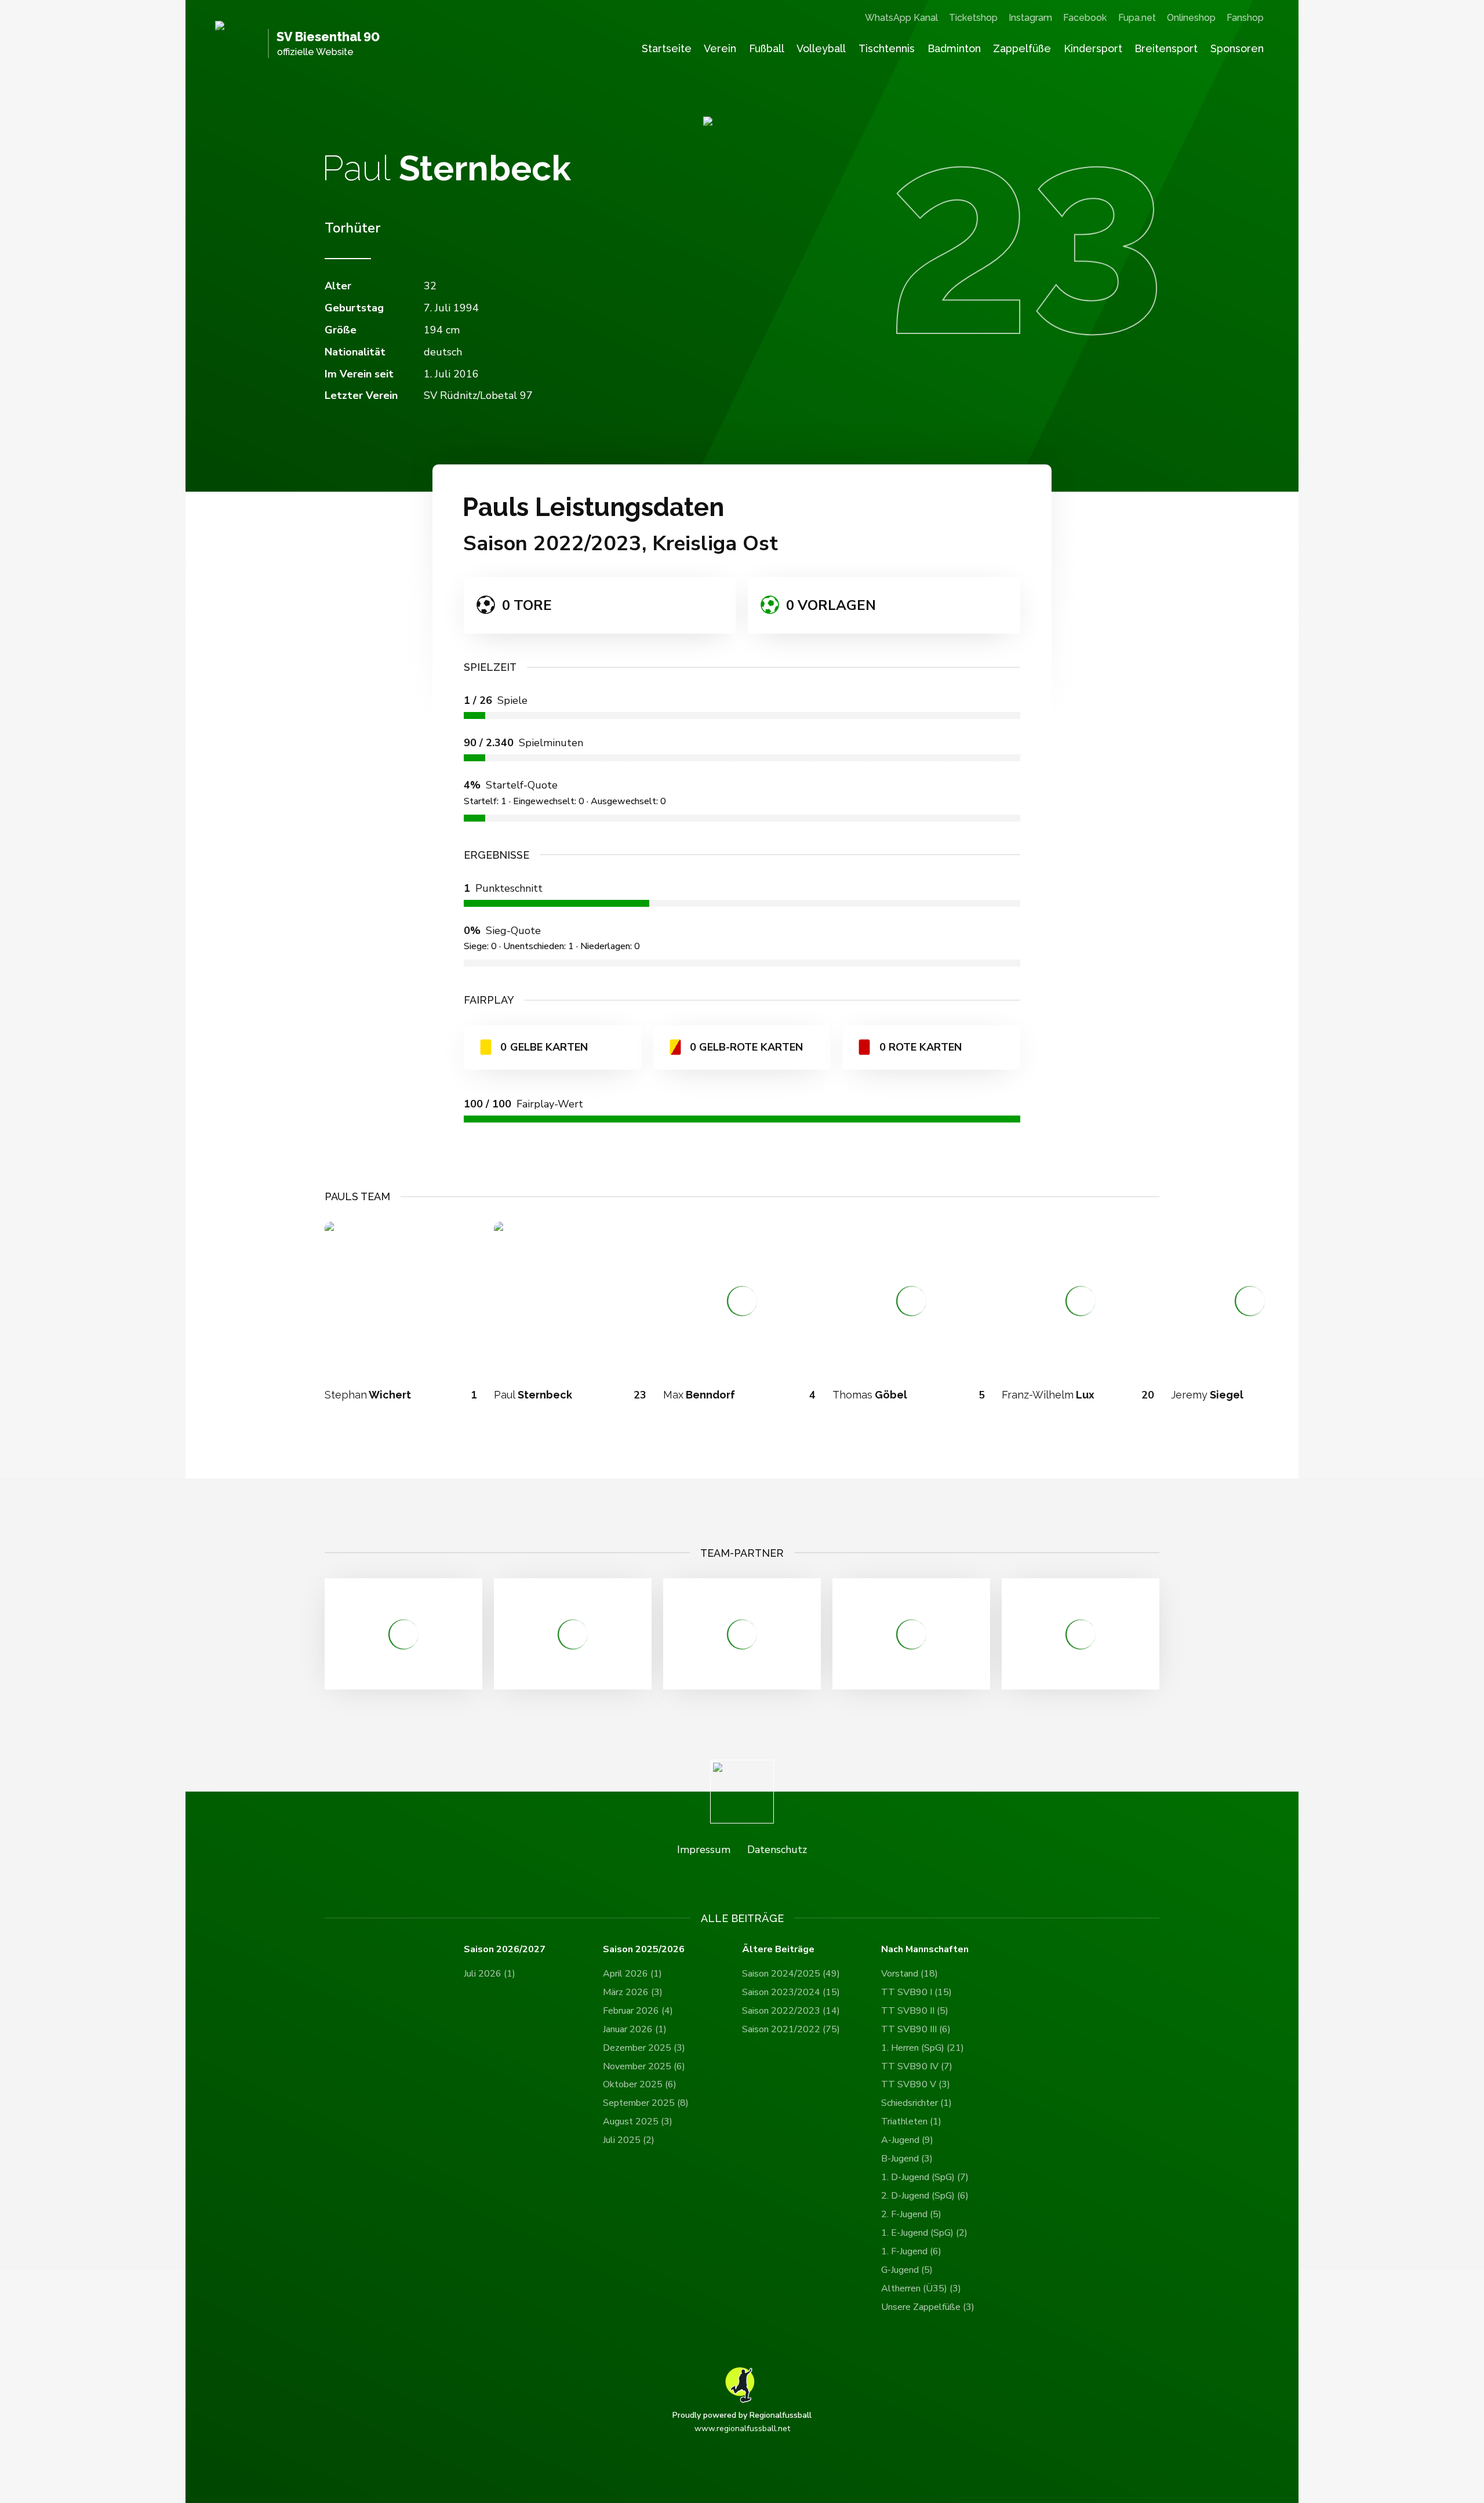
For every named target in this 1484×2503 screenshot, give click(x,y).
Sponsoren (1237, 48)
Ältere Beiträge (778, 1950)
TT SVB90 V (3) (916, 2084)
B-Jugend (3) (907, 2159)
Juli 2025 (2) (629, 2140)
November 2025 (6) (644, 2066)
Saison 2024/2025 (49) (791, 1974)
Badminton (954, 48)
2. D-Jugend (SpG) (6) (925, 2196)
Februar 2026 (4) (638, 2011)
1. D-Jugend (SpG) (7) (925, 2177)
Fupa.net (1137, 18)
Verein (720, 48)
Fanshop (1245, 18)
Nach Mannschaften (925, 1950)
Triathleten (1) (911, 2121)
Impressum (704, 1850)
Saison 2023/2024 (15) (791, 1992)
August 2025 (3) (638, 2121)
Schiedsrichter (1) (916, 2103)
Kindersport (1093, 48)
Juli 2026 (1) (490, 1974)
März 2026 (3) (633, 1992)
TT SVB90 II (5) (915, 2011)
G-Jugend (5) (907, 2270)
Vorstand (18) (910, 1974)
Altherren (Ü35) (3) (921, 2288)
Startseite (667, 48)
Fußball (767, 48)
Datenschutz (777, 1850)
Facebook (1085, 18)
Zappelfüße (1022, 48)
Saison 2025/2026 (644, 1950)
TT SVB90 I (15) (916, 1992)
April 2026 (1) (632, 1974)
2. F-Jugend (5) (911, 2214)
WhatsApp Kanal (901, 18)
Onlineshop (1191, 18)
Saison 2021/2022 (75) (791, 2029)
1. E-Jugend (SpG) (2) (924, 2233)
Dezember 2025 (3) (644, 2048)
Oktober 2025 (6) (640, 2084)
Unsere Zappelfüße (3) (928, 2307)
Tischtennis (887, 48)
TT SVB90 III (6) (916, 2029)
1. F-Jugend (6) (911, 2251)
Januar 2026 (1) (635, 2029)
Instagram (1030, 18)
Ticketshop (973, 18)
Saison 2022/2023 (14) (791, 2011)
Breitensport (1166, 48)
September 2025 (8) (646, 2103)
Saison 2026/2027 (505, 1950)
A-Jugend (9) (907, 2140)
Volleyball (821, 48)
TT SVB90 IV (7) (917, 2066)
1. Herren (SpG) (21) (923, 2048)
